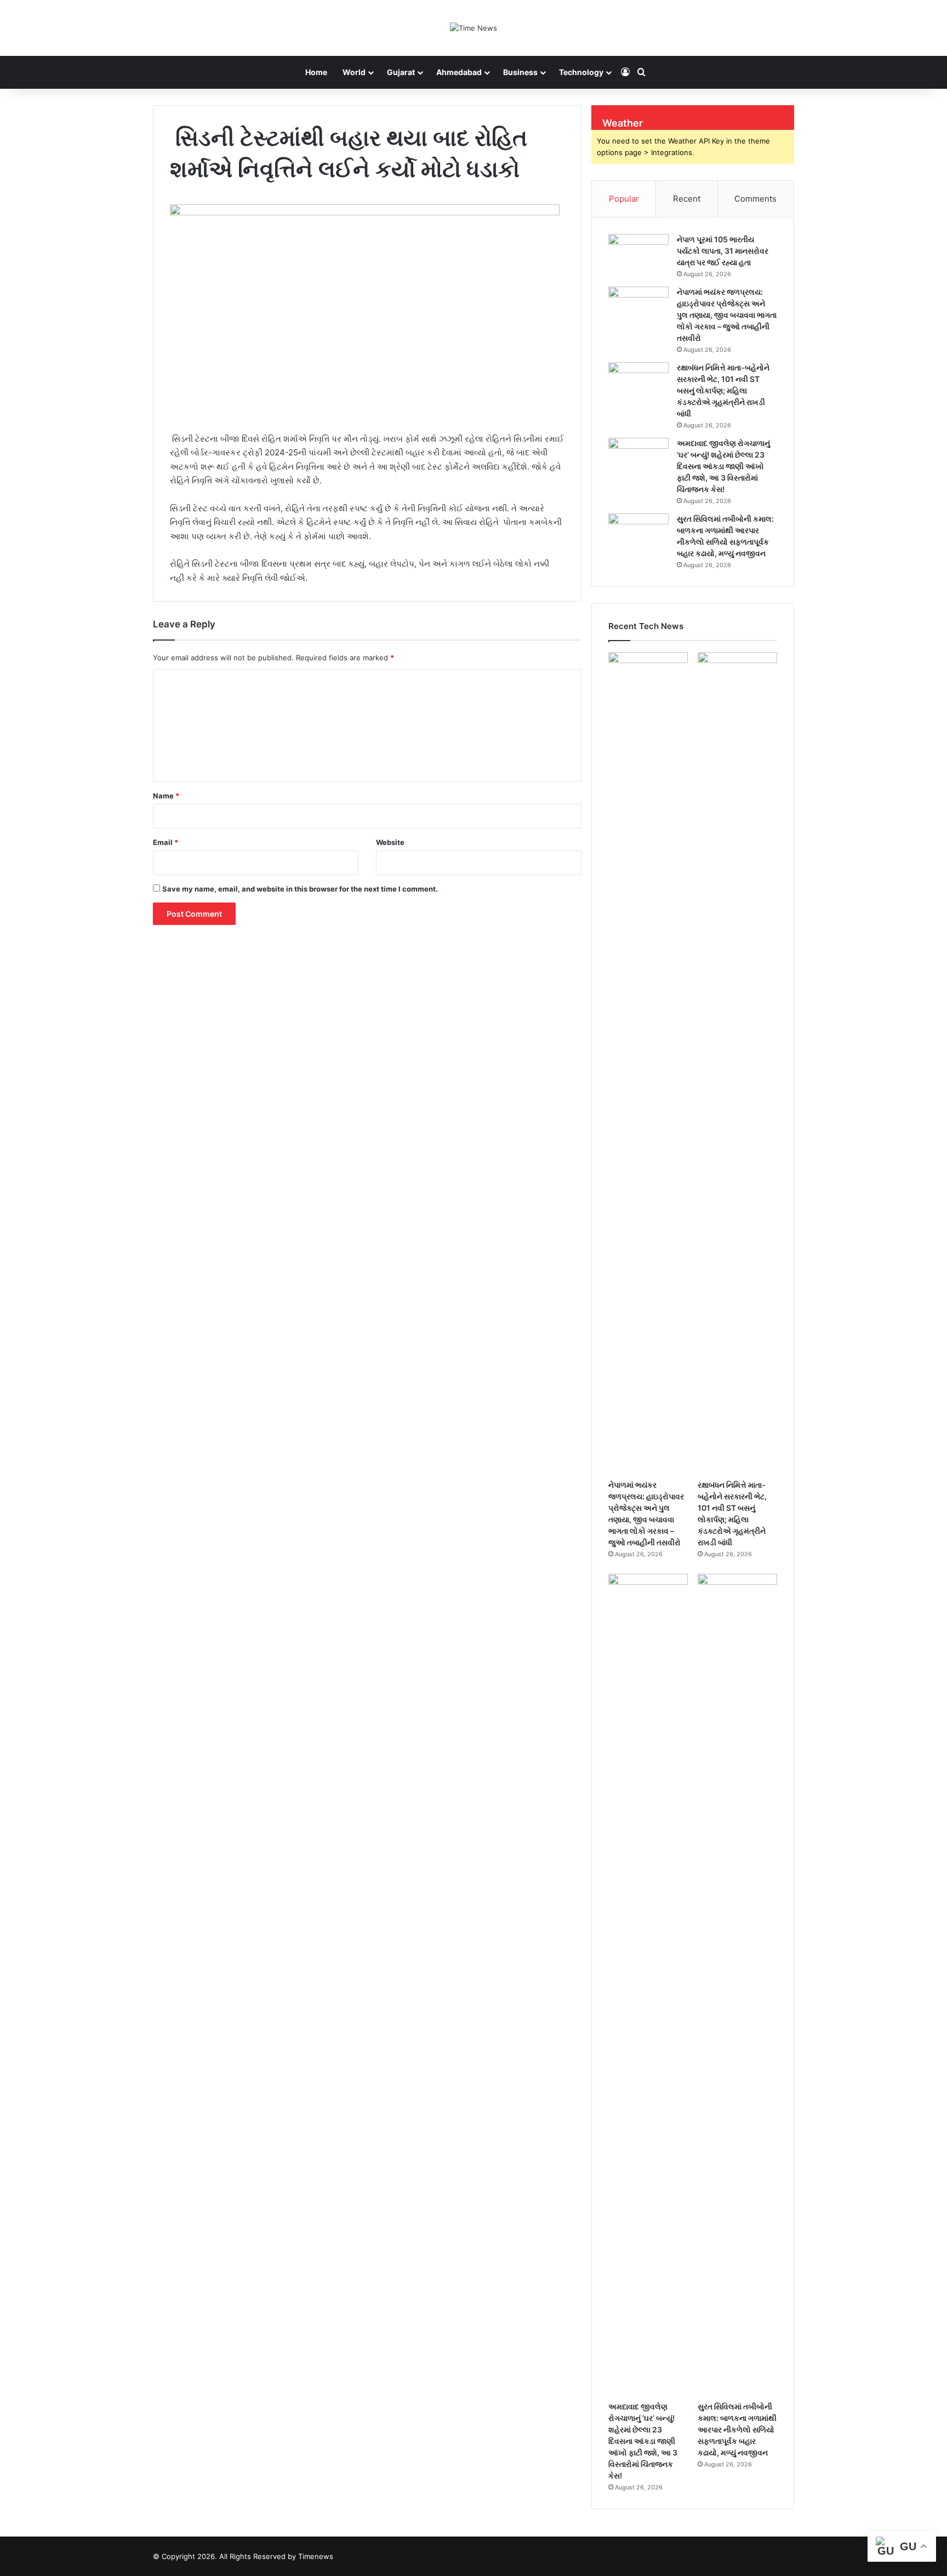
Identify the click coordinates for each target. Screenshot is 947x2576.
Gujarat (401, 72)
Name (166, 796)
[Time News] (473, 28)
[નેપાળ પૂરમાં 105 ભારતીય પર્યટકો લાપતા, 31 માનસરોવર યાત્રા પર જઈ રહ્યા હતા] (638, 255)
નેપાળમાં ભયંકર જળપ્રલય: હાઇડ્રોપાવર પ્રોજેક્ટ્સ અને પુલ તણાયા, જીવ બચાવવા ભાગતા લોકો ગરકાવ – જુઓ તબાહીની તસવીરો (727, 315)
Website (390, 842)
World (354, 72)
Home (316, 72)
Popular (624, 199)
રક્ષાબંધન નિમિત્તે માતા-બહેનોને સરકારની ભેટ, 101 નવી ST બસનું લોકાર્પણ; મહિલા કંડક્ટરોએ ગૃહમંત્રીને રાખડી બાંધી (723, 390)
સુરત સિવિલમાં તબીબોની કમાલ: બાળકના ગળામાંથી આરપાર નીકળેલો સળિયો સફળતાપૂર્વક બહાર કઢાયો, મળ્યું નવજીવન (737, 2429)
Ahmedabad (459, 72)
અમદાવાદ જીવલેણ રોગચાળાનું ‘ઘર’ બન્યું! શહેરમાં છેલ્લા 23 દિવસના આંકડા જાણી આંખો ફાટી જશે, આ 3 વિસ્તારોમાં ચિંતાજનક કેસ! (723, 466)
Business (520, 72)
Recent (687, 199)
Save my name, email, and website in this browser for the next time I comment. (300, 889)
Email (166, 842)
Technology (581, 72)
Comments (755, 199)
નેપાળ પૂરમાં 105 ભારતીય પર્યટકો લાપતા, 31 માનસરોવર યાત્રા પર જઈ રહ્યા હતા (723, 251)
